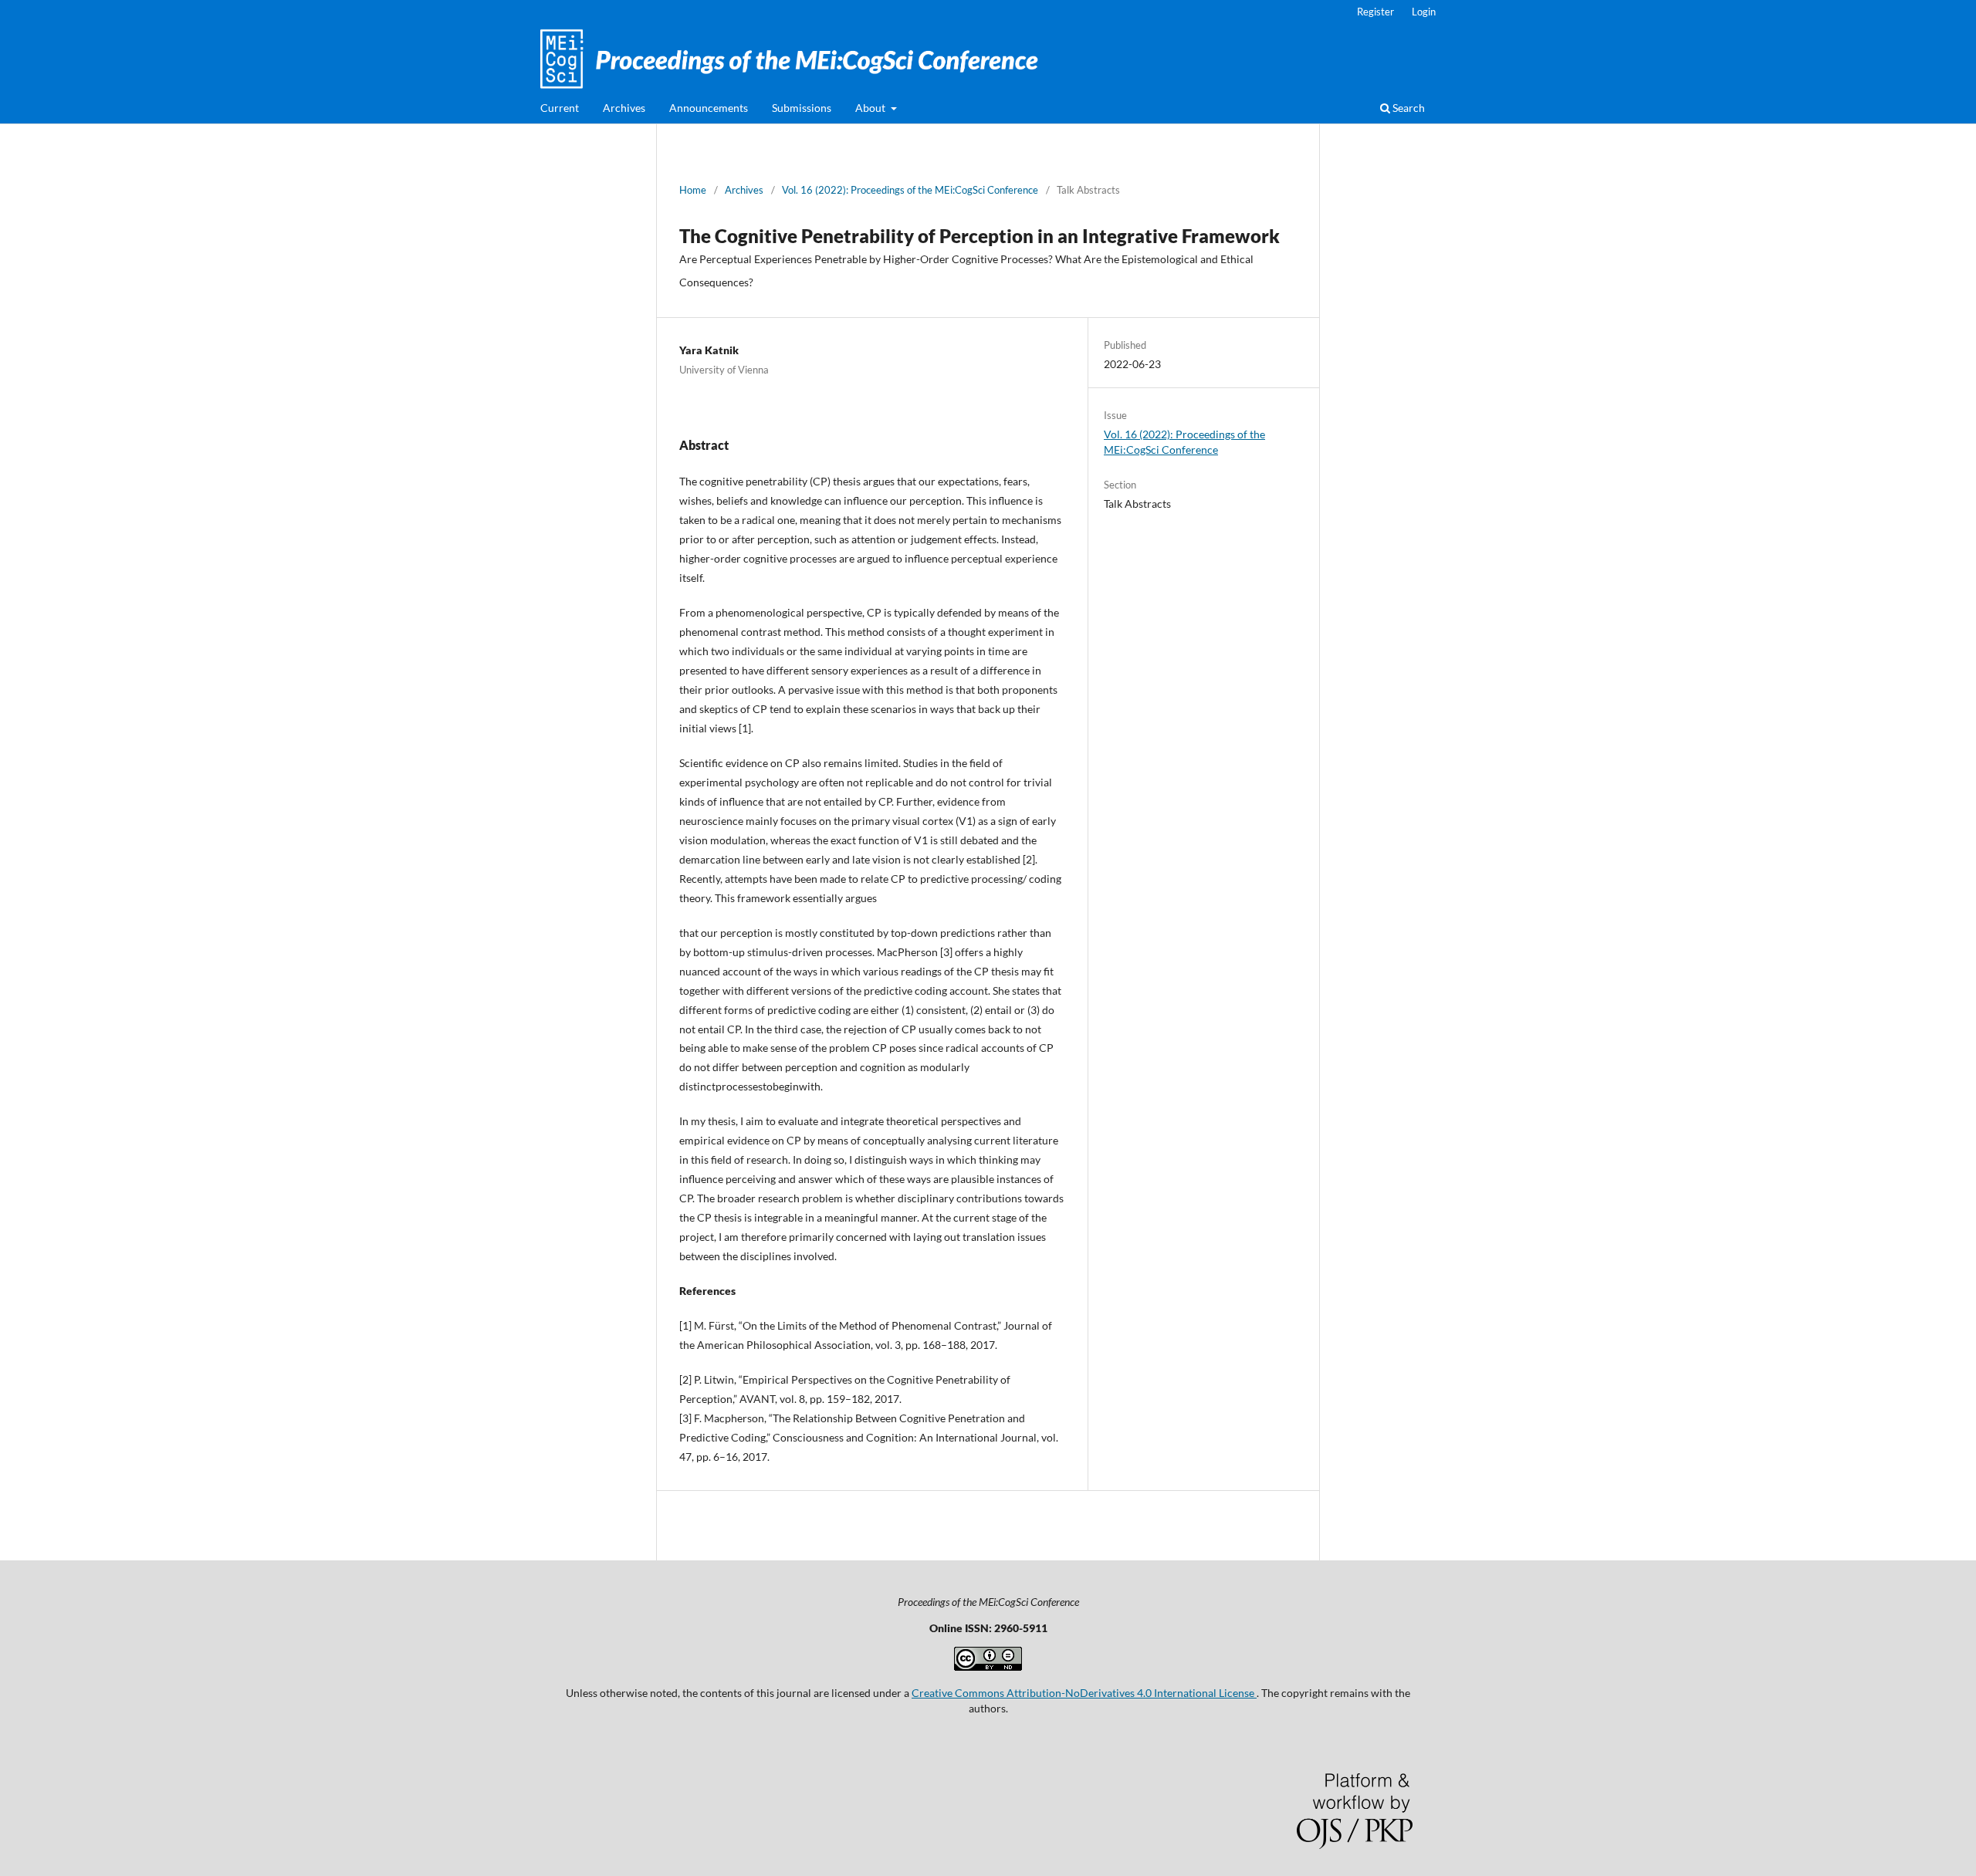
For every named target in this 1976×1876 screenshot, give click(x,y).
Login (1424, 12)
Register (1375, 12)
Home (693, 190)
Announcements (709, 108)
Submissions (802, 108)
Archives (624, 108)
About (871, 108)
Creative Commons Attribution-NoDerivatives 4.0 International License (1084, 1693)
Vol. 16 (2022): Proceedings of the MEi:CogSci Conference (910, 190)
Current (560, 108)
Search (1408, 108)
